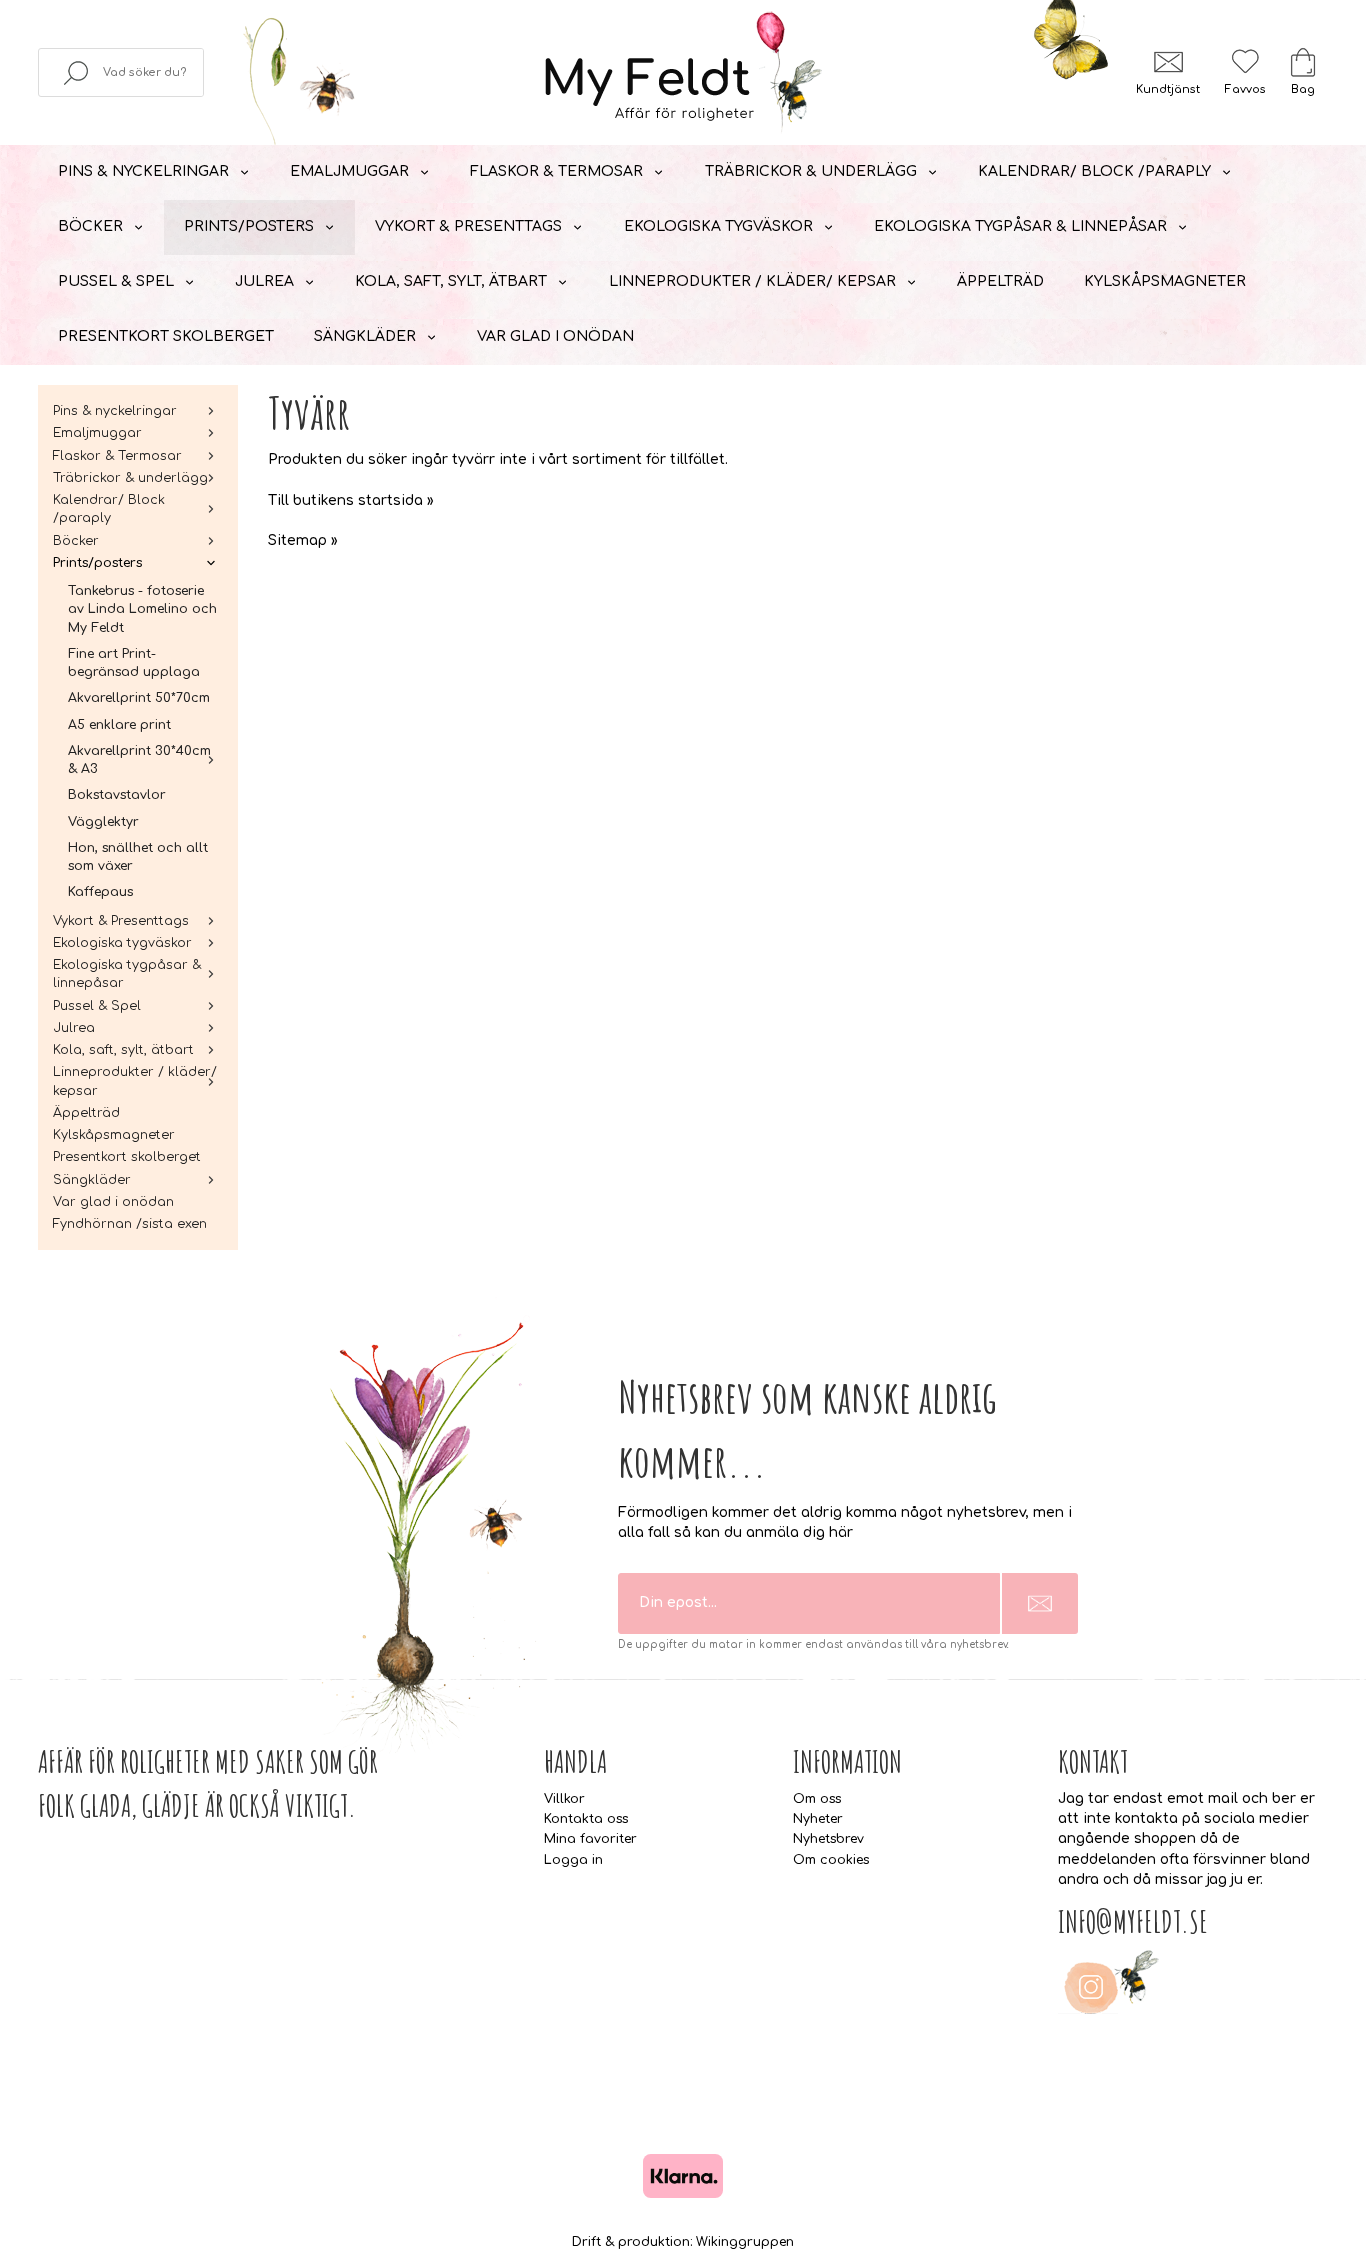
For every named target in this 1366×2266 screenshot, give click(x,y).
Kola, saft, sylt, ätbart (451, 281)
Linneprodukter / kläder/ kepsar (752, 281)
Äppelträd (1000, 281)
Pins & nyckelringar (143, 171)
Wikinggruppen (745, 2242)
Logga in (573, 1860)
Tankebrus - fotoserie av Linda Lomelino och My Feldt (142, 609)
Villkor (564, 1799)
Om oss (817, 1799)
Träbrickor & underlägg (811, 171)
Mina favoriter (590, 1839)
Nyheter (818, 1819)
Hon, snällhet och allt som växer (138, 857)
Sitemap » (303, 540)
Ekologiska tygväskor (718, 226)
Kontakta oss (586, 1819)
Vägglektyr (103, 822)
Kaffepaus (100, 892)
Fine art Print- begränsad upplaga (134, 663)
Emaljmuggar (349, 171)
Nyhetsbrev (828, 1839)
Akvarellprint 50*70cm (139, 698)
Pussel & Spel (116, 281)
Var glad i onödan (555, 336)
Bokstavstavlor (117, 795)
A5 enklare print (119, 725)
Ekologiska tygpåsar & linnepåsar (1020, 226)
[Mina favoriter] (1245, 61)
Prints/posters (249, 226)
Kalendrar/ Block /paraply (1094, 171)
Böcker (90, 226)
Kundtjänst (1168, 89)
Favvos (1245, 89)
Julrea (264, 281)
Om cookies (831, 1860)
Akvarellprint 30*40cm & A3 (139, 760)
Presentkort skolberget (166, 336)
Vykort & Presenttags (468, 226)
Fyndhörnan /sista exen (130, 1224)
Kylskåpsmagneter (1165, 281)
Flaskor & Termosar (556, 171)
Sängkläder (365, 336)
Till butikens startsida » (351, 500)
